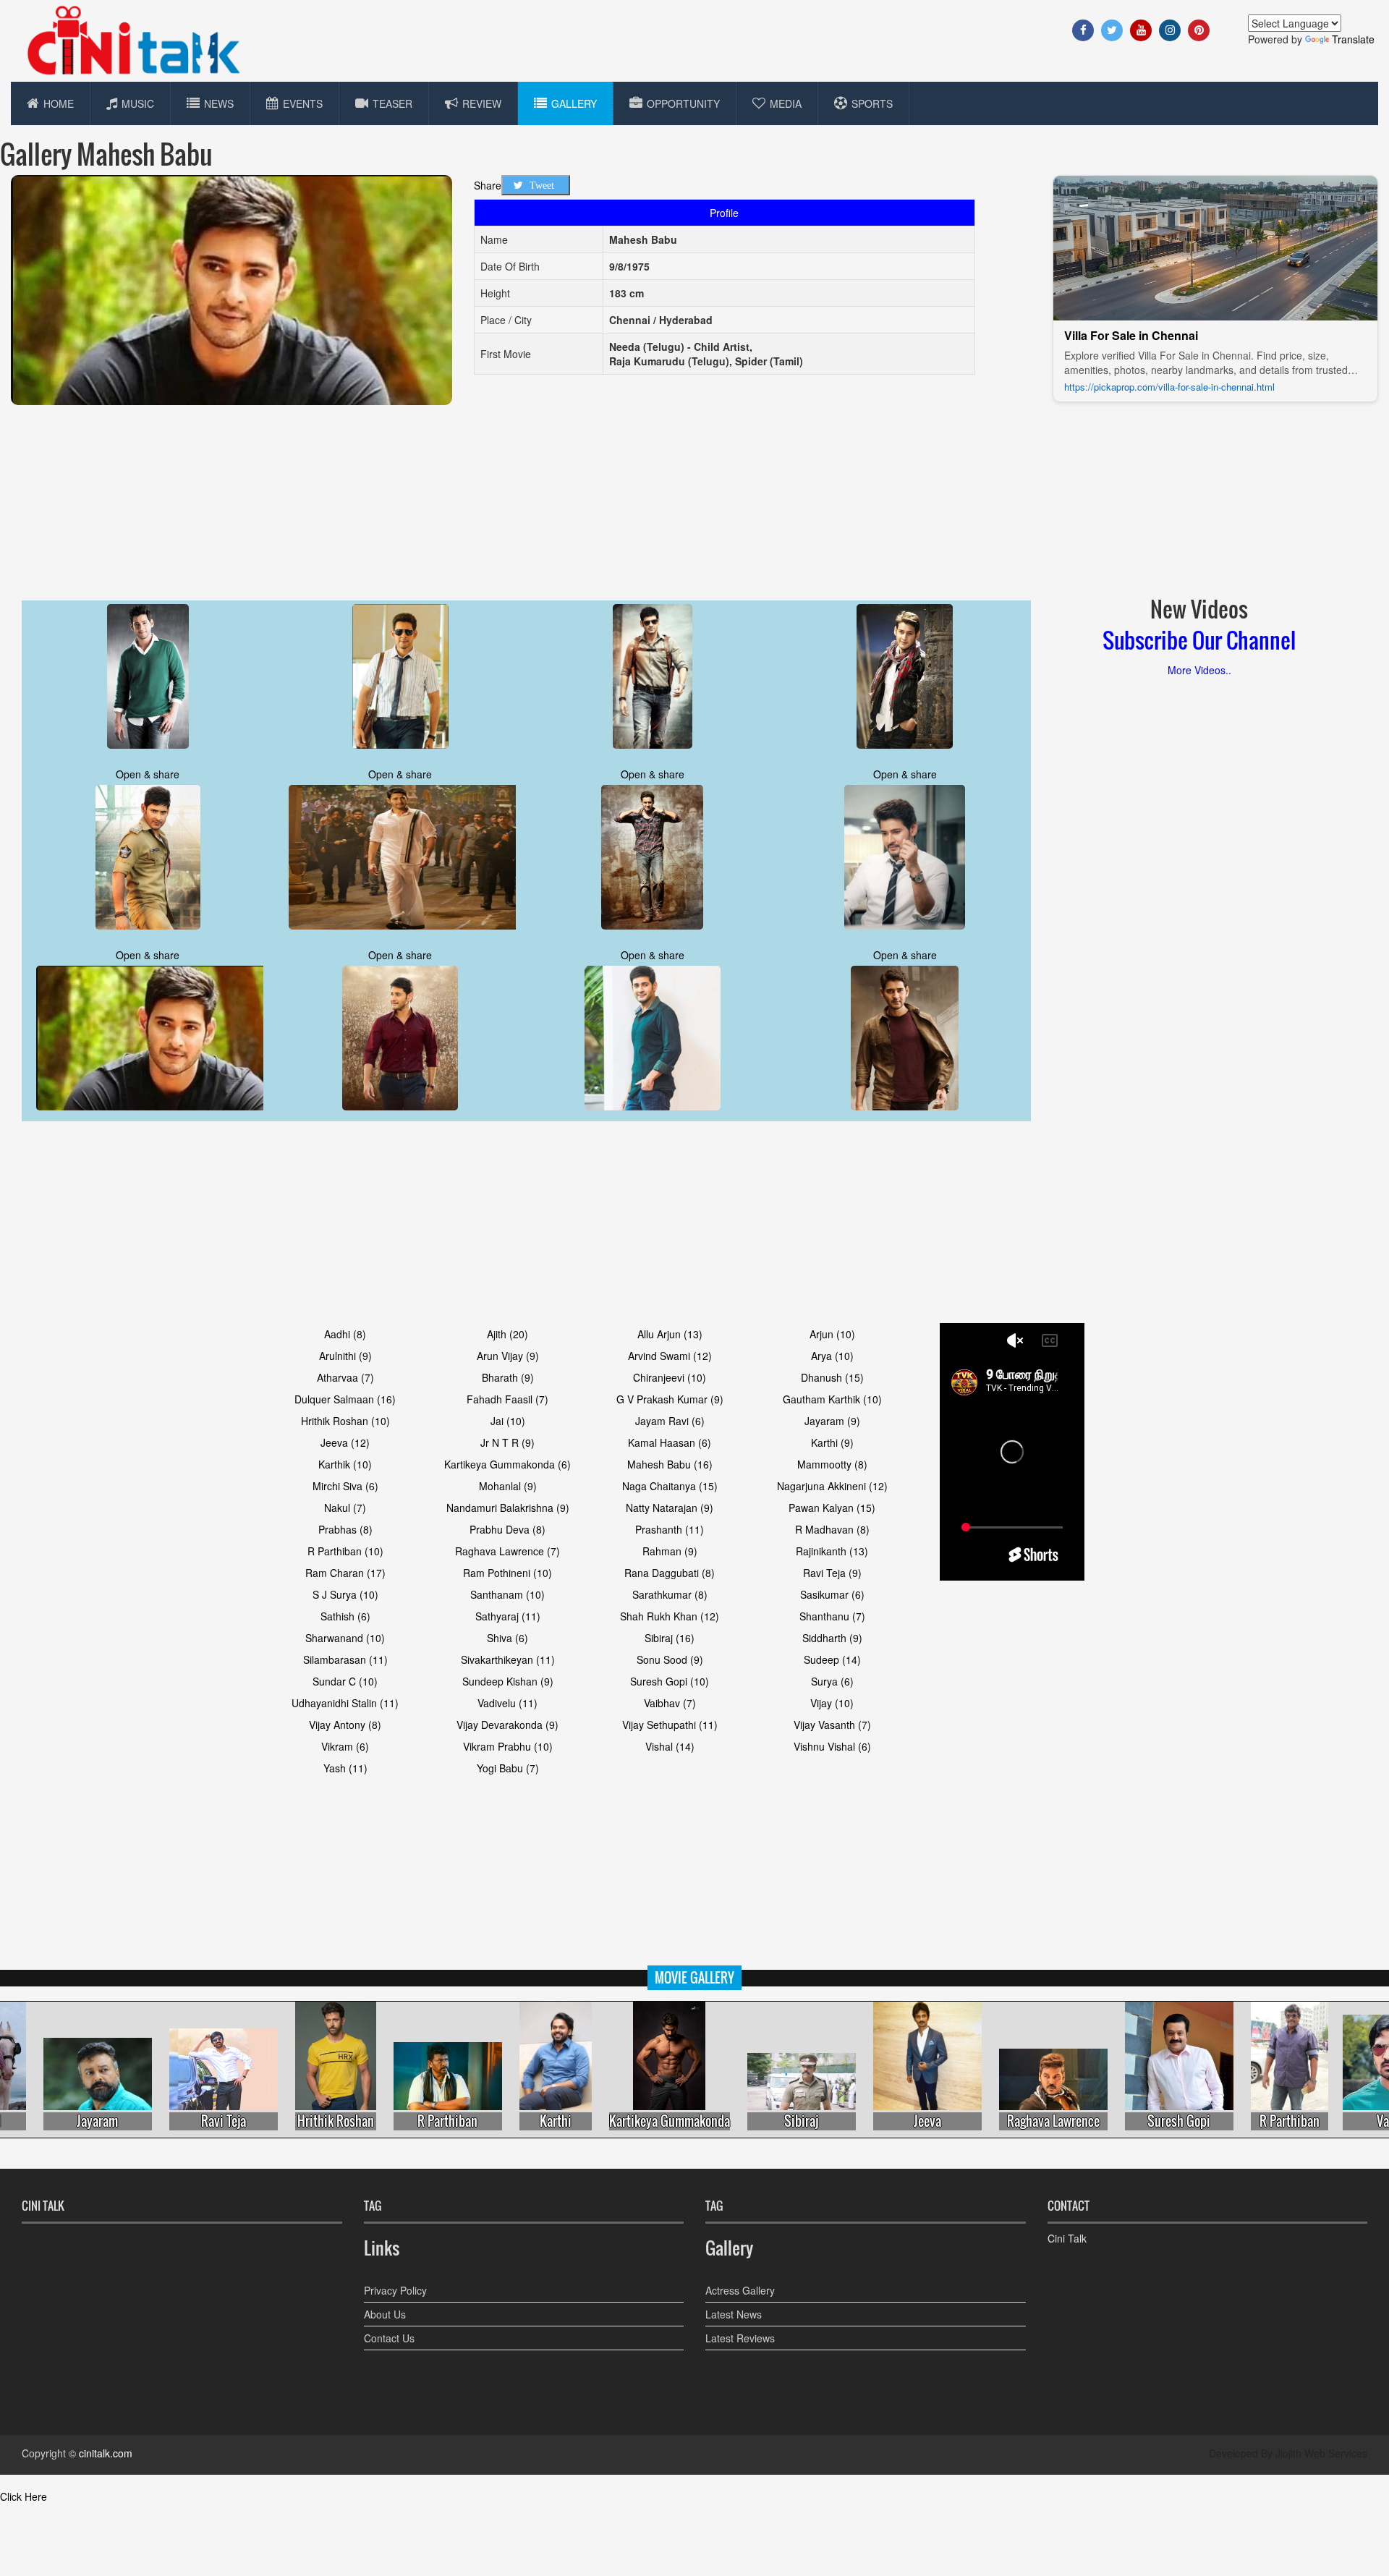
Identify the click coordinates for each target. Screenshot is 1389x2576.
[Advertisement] (752, 493)
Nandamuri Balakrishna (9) (508, 1508)
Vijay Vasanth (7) (832, 1725)
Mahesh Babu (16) (670, 1464)
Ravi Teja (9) (832, 1573)
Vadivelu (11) (507, 1703)
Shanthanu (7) (832, 1616)
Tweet (542, 185)
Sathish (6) (345, 1616)
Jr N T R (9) (507, 1442)
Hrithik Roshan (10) (345, 1421)
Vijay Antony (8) (345, 1725)
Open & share (148, 774)
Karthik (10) (345, 1464)
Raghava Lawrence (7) (507, 1551)
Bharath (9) (508, 1377)
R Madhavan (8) (832, 1529)
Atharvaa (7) (345, 1377)
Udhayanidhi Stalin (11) (345, 1703)
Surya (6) (832, 1681)
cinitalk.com (106, 2453)
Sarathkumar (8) (670, 1594)
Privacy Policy (395, 2290)
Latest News (734, 2314)
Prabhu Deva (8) (507, 1529)
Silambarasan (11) (345, 1659)
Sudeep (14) (832, 1659)
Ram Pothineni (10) (507, 1573)
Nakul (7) (345, 1508)
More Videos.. (1199, 670)
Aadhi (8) (345, 1334)
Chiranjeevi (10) (670, 1377)
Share (488, 185)
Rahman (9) (670, 1551)
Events (303, 103)
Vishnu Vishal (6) (832, 1746)
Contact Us (389, 2338)
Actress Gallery (740, 2290)
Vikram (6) (345, 1746)
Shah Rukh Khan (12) (670, 1616)
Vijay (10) (832, 1703)
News (219, 103)
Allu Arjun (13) (670, 1334)
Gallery (574, 103)
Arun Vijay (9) (508, 1356)
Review (482, 103)
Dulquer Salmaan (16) (345, 1399)
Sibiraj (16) (670, 1638)
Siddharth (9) (832, 1638)
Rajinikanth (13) (832, 1551)
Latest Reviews (740, 2338)
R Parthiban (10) (345, 1551)
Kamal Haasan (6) (670, 1442)
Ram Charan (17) (345, 1573)
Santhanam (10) (507, 1594)
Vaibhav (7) (670, 1703)
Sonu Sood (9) (670, 1659)
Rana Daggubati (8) (670, 1573)
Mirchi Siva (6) (345, 1486)
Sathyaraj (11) (508, 1616)
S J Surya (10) (345, 1594)
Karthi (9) (832, 1442)
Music (138, 103)
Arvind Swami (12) (670, 1356)
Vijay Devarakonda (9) (507, 1725)
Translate (1353, 39)
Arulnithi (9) (345, 1356)
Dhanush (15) (832, 1377)
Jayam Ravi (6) (670, 1421)
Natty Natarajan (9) (670, 1508)
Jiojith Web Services (1321, 2453)
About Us (385, 2314)
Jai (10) (508, 1421)
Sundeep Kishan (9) (508, 1681)
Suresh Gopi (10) (670, 1681)
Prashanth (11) (670, 1529)
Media (786, 103)
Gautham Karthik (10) (832, 1399)
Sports (872, 103)
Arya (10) (832, 1356)
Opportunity (683, 103)
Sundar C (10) (345, 1681)
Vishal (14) (670, 1746)
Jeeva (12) (345, 1442)
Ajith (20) (507, 1334)
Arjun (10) (832, 1334)
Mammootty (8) (832, 1464)
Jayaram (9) (832, 1421)
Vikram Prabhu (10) (508, 1746)
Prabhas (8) (345, 1529)
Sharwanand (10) (345, 1638)
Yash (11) (345, 1768)
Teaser (392, 103)
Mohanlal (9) (508, 1486)
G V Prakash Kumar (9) (670, 1399)
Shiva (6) (507, 1638)
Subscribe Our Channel (1199, 640)
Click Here (24, 2496)
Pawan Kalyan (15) (832, 1508)
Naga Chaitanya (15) (670, 1486)
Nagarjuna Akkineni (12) (832, 1486)
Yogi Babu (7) (508, 1768)
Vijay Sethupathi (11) (670, 1725)
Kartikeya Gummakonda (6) (507, 1464)
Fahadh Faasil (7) (507, 1399)
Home (59, 103)
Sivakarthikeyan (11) (508, 1659)
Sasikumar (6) (832, 1594)
